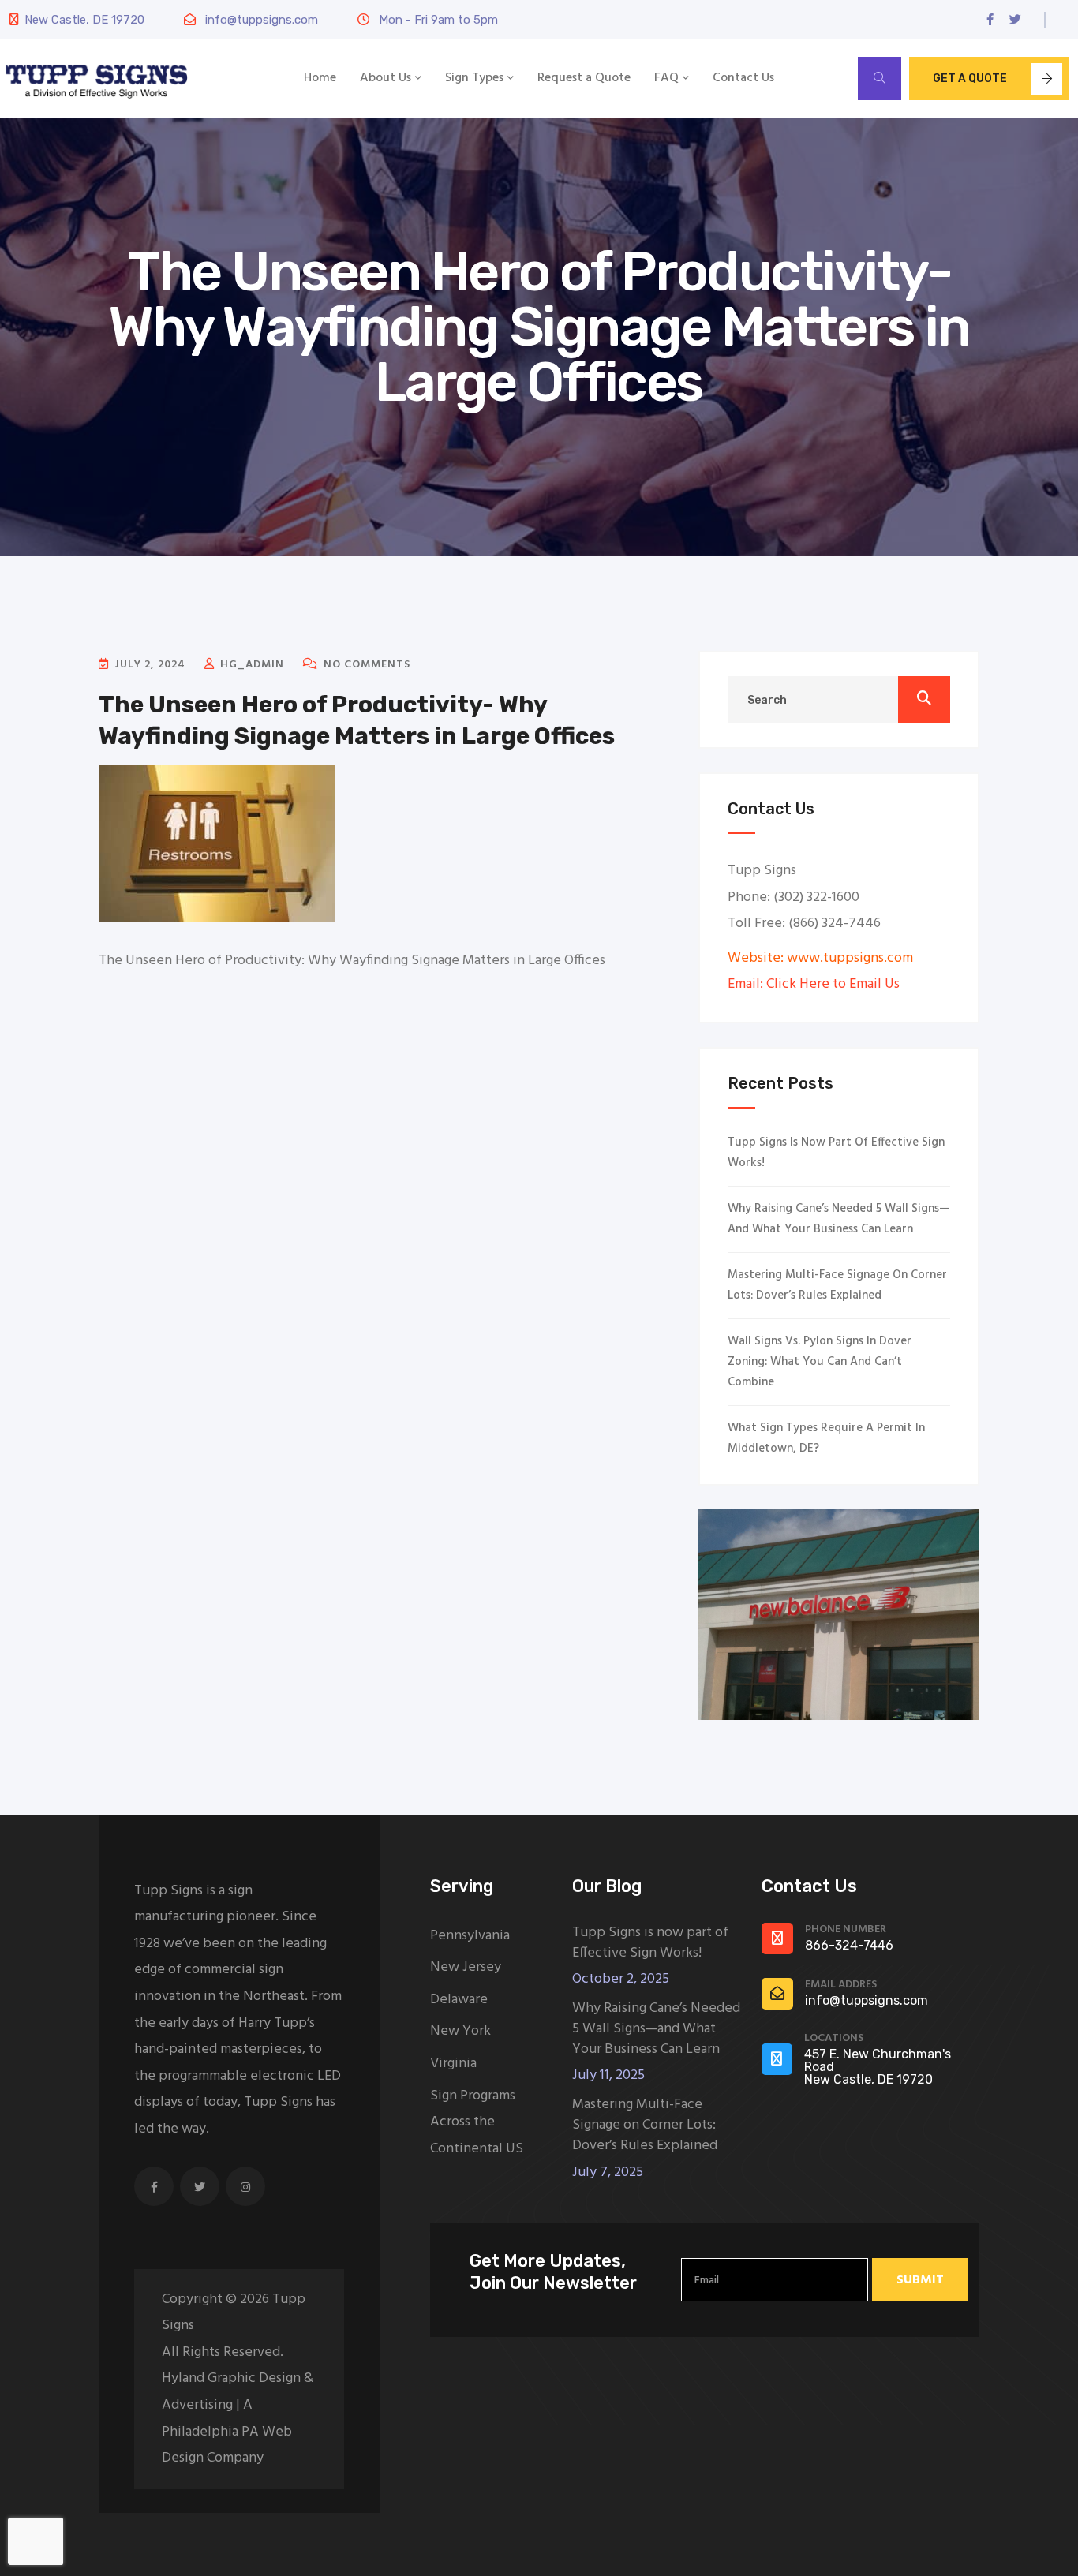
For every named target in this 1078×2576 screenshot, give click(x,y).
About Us (386, 78)
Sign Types (474, 78)
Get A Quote (970, 79)
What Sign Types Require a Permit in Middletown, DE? (826, 1438)
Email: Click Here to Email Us (814, 984)
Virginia (453, 2064)
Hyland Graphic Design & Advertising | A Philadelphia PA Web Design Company (238, 2418)
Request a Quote (584, 78)
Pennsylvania (470, 1936)
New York (460, 2031)
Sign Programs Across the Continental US (477, 2122)
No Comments (365, 665)
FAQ (666, 78)
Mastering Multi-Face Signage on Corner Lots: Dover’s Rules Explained (837, 1285)
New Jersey (466, 1967)
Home (320, 78)
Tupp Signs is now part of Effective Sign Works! (836, 1153)
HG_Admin (251, 665)
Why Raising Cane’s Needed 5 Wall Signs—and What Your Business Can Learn (838, 1219)
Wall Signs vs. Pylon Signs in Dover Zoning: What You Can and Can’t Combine (820, 1362)
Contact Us (743, 78)
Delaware (459, 2000)
